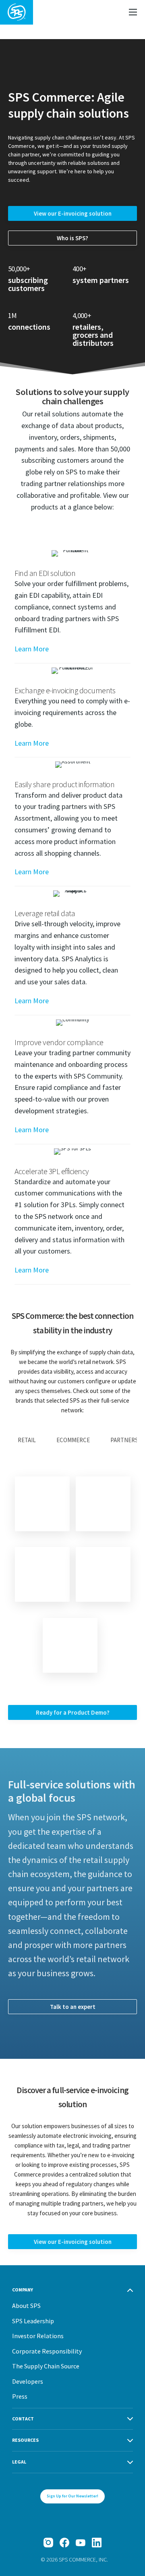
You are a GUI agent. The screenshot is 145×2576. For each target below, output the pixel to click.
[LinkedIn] (97, 2543)
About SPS (26, 2306)
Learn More (32, 649)
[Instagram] (48, 2543)
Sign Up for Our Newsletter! (72, 2496)
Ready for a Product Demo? (73, 1712)
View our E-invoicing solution (73, 213)
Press (20, 2396)
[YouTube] (81, 2543)
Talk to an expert (73, 2007)
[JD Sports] (42, 1574)
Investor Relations (38, 2336)
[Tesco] (42, 1504)
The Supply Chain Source (46, 2366)
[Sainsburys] (103, 1504)
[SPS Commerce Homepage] (17, 12)
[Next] (70, 1645)
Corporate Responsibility (47, 2351)
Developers (28, 2381)
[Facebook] (64, 2543)
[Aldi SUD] (103, 1574)
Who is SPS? (72, 238)
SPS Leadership (33, 2321)
